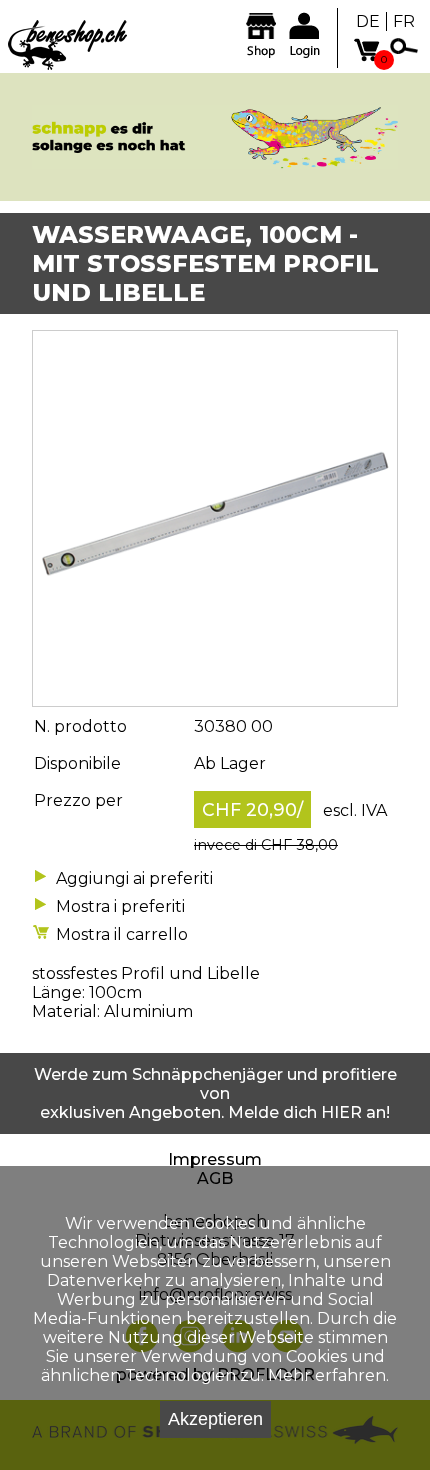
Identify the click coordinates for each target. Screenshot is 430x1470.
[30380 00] (215, 696)
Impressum (215, 1159)
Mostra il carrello (122, 934)
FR (404, 21)
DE (368, 21)
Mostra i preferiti (120, 906)
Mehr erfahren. (328, 1375)
